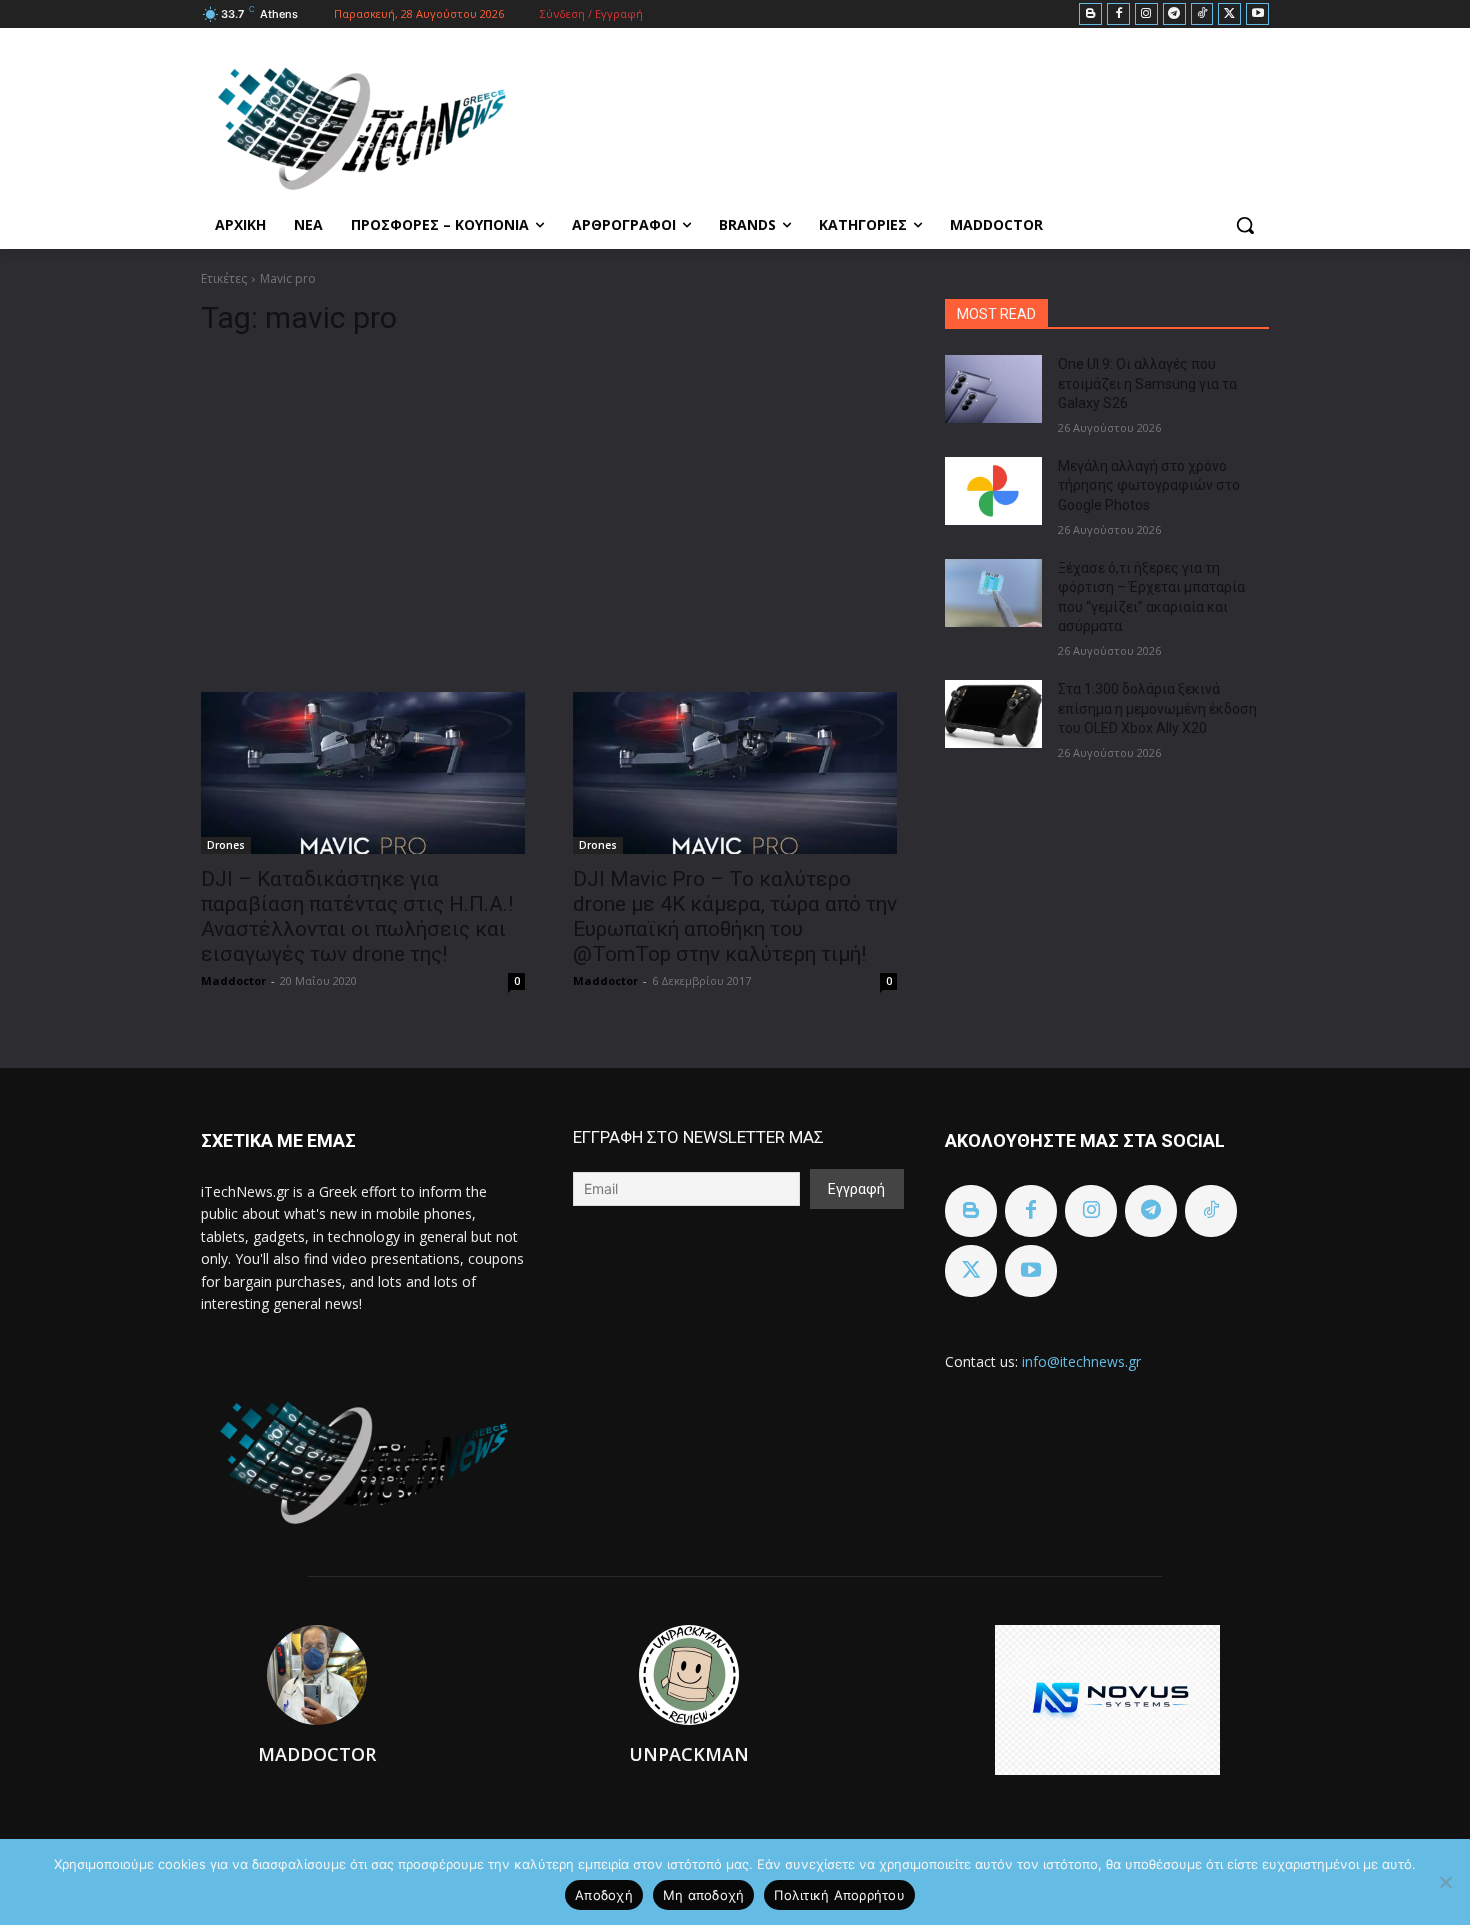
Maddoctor (233, 980)
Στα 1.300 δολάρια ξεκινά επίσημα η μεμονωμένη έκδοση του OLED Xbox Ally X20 (1157, 708)
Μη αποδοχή (704, 1895)
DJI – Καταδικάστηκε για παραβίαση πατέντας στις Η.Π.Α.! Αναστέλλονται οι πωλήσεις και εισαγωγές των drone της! (357, 916)
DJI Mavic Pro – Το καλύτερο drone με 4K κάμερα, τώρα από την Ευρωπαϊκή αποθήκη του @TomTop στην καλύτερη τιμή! (735, 916)
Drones (226, 845)
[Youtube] (1257, 14)
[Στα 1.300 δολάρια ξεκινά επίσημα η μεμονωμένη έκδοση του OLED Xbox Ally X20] (993, 714)
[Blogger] (1090, 14)
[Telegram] (1174, 14)
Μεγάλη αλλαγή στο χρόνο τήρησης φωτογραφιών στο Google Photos (1149, 485)
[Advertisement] (549, 506)
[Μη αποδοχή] (1445, 1882)
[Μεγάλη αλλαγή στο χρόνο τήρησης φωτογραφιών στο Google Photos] (993, 491)
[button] (1245, 225)
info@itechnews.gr (1081, 1361)
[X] (1229, 14)
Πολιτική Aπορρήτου (839, 1895)
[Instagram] (1146, 14)
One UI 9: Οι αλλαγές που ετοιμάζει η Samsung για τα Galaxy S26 (1147, 383)
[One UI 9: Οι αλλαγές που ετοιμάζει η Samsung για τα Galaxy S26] (993, 389)
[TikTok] (1202, 14)
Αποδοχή (604, 1895)
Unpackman (689, 1754)
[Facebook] (1118, 14)
